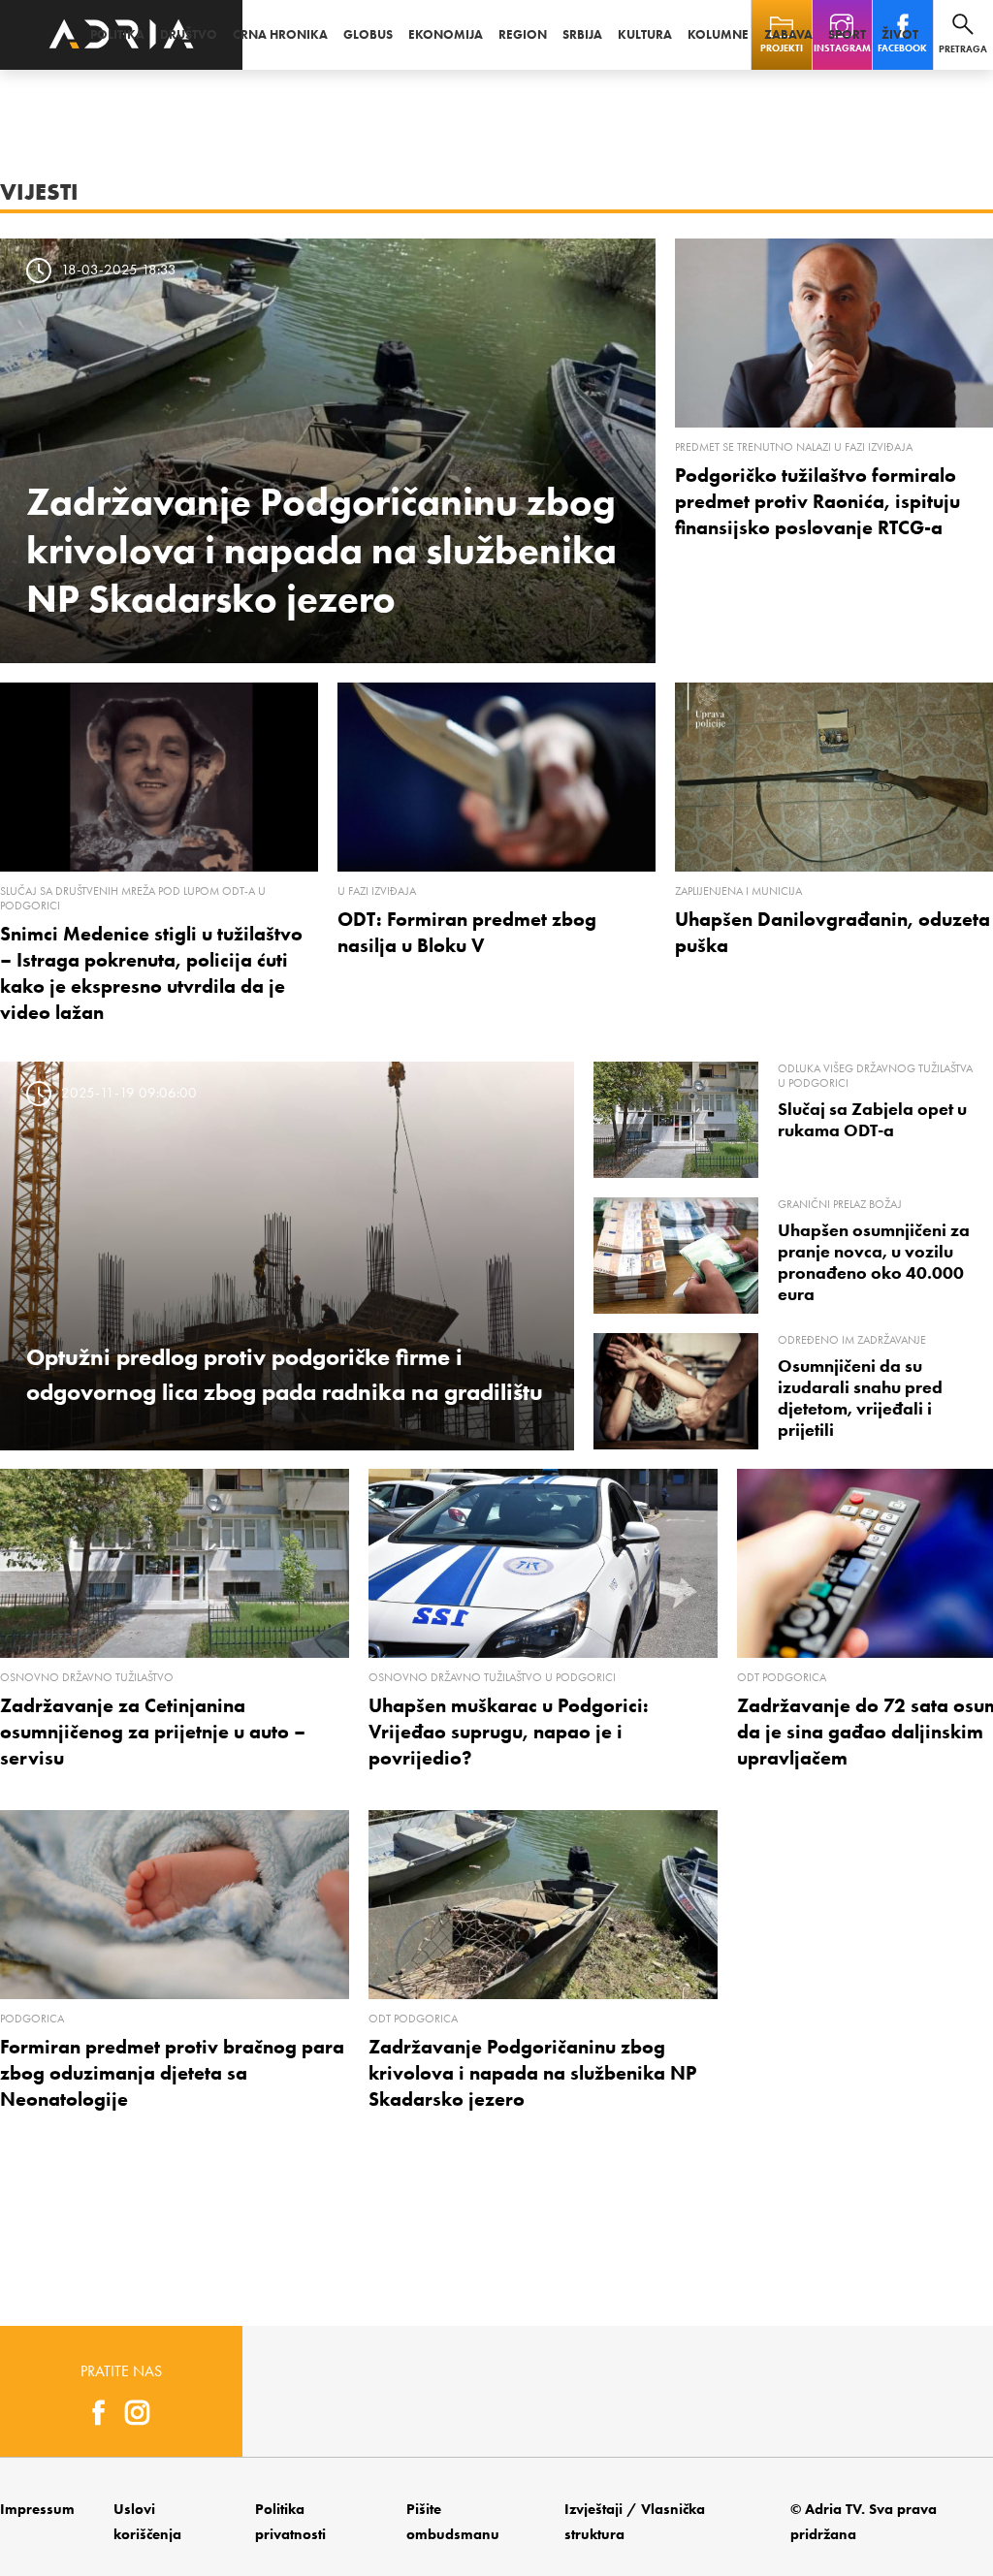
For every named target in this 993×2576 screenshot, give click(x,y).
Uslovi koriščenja (147, 2522)
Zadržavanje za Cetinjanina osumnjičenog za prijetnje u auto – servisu (153, 1732)
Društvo (189, 34)
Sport (847, 34)
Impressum (37, 2509)
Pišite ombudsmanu (453, 2522)
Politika (117, 34)
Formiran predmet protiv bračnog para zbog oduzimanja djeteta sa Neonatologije (172, 2073)
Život (900, 34)
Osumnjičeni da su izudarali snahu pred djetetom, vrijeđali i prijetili (860, 1398)
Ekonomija (446, 34)
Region (523, 34)
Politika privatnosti (290, 2522)
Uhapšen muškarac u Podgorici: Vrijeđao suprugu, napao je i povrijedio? (509, 1732)
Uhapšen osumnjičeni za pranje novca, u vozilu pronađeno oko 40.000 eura (874, 1262)
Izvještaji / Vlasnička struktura (635, 2522)
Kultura (645, 34)
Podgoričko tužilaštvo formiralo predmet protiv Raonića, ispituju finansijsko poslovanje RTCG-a (817, 501)
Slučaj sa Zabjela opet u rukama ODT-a (872, 1120)
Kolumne (718, 34)
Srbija (582, 34)
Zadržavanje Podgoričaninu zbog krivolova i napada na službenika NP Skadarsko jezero (321, 550)
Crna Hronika (280, 34)
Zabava (788, 34)
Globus (368, 34)
